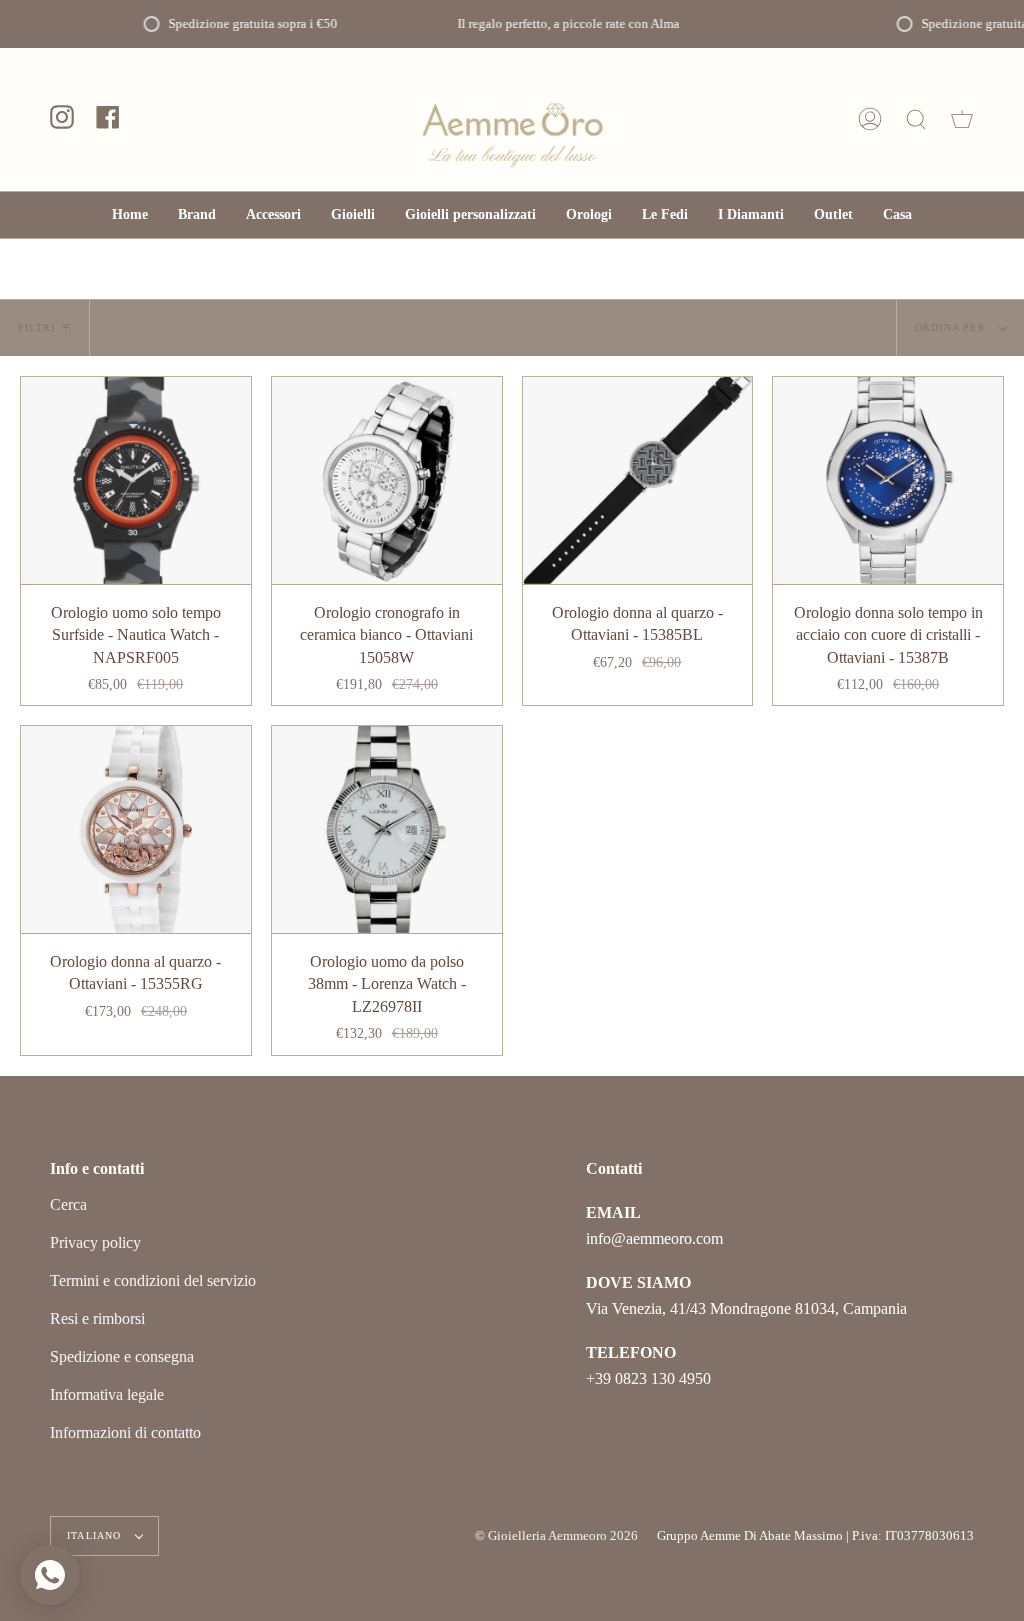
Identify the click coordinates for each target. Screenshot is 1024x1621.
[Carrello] (962, 119)
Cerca (68, 1204)
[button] (273, 215)
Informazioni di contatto (125, 1432)
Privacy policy (95, 1242)
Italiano (96, 1535)
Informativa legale (107, 1394)
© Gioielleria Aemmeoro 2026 (556, 1535)
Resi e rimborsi (97, 1318)
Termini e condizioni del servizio (153, 1280)
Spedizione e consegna (122, 1356)
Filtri (36, 327)
